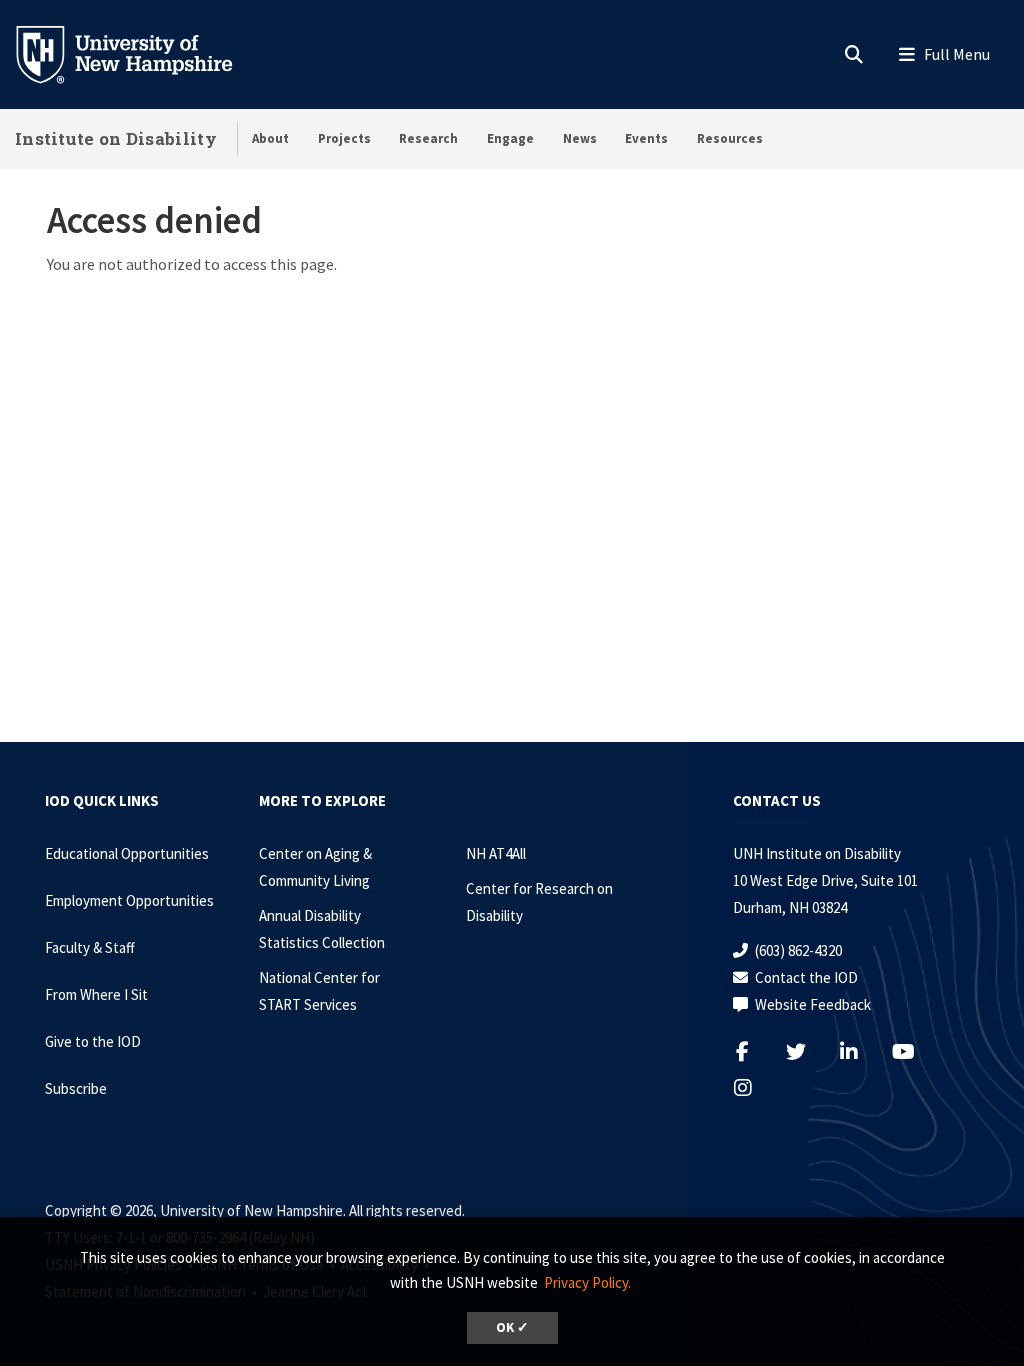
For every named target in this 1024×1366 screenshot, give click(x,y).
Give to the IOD (93, 1041)
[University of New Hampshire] (140, 53)
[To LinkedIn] (861, 1051)
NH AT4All (496, 853)
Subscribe (76, 1088)
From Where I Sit (96, 994)
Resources (730, 138)
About (270, 138)
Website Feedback (813, 1004)
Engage (510, 138)
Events (646, 138)
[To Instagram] (755, 1087)
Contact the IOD (806, 977)
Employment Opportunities (129, 900)
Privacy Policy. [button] (587, 1282)
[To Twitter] (808, 1051)
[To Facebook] (755, 1051)
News (580, 138)
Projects (344, 138)
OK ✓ (512, 1327)
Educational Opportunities (127, 853)
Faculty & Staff (90, 947)
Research (428, 138)
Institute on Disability (116, 138)
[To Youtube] (914, 1051)
